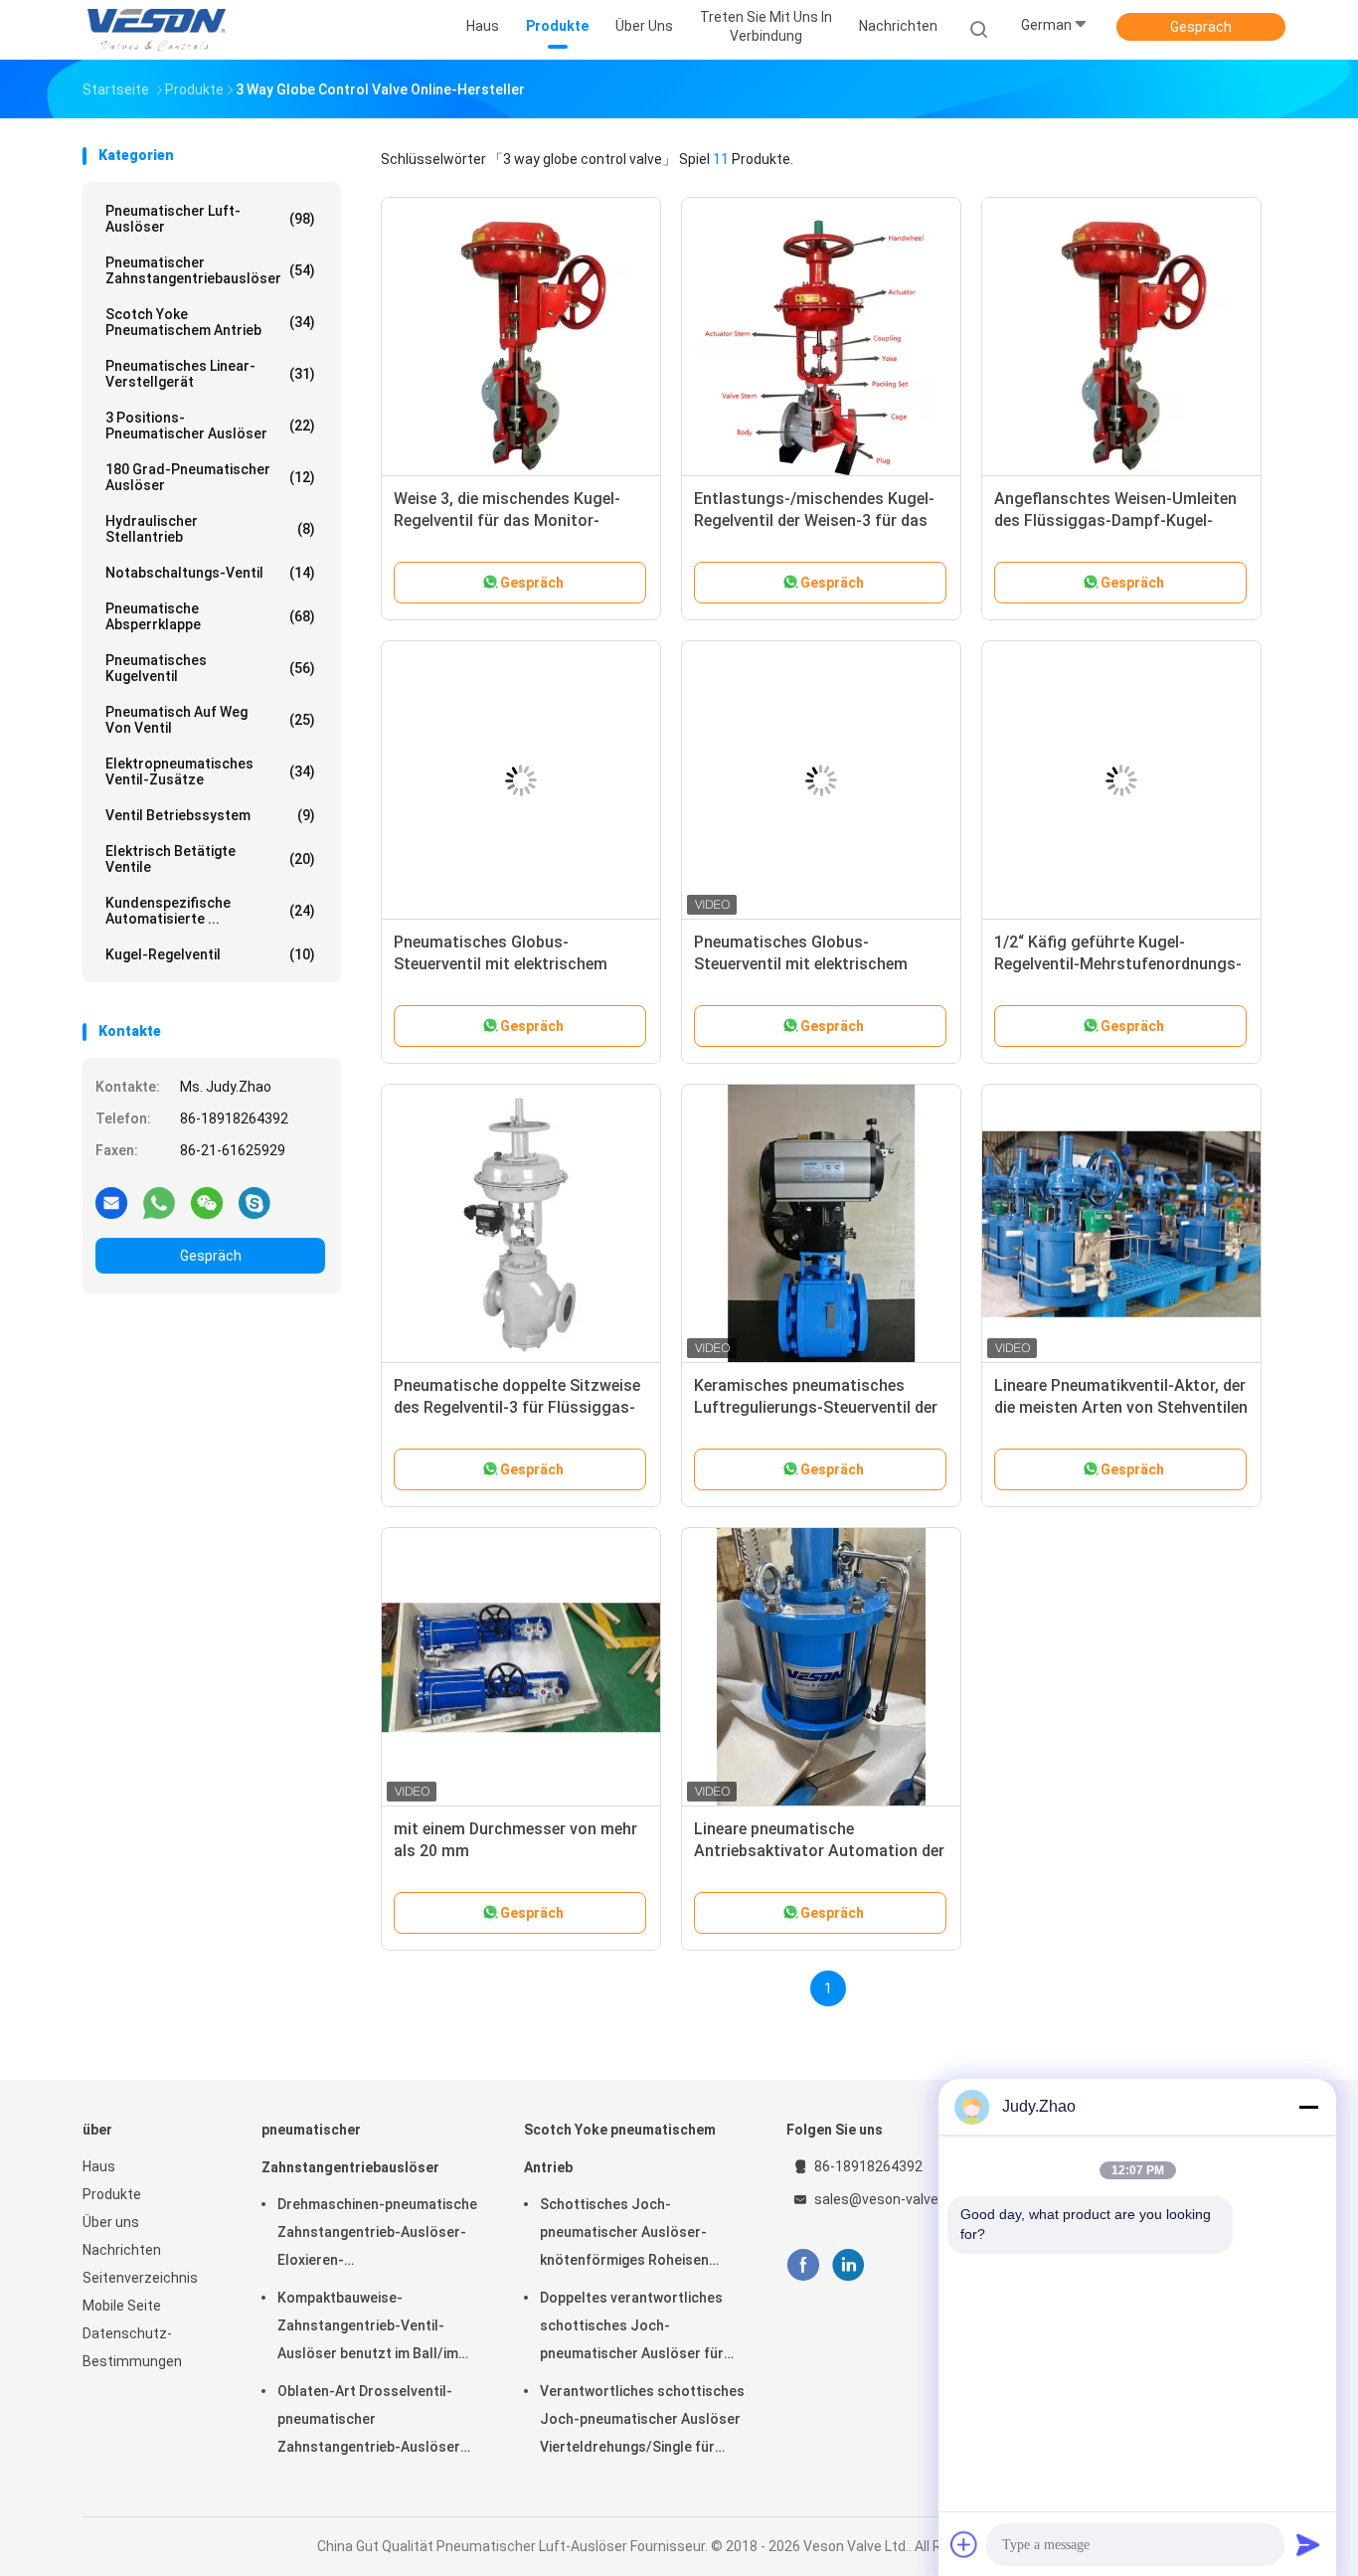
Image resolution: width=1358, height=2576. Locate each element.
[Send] (1308, 2544)
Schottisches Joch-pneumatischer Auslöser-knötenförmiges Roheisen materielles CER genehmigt (627, 2235)
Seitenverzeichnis (140, 2278)
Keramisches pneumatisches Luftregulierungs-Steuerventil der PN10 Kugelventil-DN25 (816, 1407)
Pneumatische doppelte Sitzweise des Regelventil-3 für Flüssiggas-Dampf (517, 1407)
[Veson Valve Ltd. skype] (255, 1202)
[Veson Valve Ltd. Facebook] (803, 2265)
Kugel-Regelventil (210, 954)
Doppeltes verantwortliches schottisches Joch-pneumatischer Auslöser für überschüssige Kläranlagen (632, 2328)
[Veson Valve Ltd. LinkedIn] (849, 2265)
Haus (99, 2166)
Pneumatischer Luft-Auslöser (210, 219)
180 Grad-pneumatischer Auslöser (210, 477)
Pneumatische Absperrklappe (210, 616)
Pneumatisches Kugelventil (210, 668)
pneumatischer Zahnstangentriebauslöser (210, 270)
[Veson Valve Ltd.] (160, 30)
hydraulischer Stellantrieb (210, 529)
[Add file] (964, 2544)
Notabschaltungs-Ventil (210, 573)
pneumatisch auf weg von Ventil (210, 720)
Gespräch (1201, 27)
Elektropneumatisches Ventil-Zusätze (210, 772)
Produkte (112, 2194)
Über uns (111, 2222)
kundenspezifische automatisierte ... (210, 911)
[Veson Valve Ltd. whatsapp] (159, 1202)
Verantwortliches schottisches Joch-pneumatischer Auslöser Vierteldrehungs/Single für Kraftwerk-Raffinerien (642, 2422)
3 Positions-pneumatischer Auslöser (210, 426)
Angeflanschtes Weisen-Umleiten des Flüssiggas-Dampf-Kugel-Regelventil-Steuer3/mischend (1115, 520)
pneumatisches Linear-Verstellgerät (210, 374)
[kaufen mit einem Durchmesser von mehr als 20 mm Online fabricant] (521, 1667)
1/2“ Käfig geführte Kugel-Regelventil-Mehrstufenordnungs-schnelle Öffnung (1118, 964)
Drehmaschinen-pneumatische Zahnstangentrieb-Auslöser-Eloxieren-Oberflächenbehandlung (377, 2235)
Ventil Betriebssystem (210, 815)
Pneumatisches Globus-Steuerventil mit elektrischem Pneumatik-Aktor (501, 964)
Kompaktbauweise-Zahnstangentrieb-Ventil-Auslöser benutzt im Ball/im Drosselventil (368, 2328)
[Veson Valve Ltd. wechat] (207, 1202)
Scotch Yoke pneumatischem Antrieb (210, 322)
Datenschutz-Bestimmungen (132, 2347)
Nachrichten (122, 2250)
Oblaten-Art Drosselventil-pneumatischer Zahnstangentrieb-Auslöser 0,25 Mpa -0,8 (369, 2422)
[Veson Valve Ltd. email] (111, 1202)
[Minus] (1308, 2107)
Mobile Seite (122, 2306)
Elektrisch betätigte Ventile (210, 859)
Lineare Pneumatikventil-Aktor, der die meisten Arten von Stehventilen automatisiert (1121, 1407)
